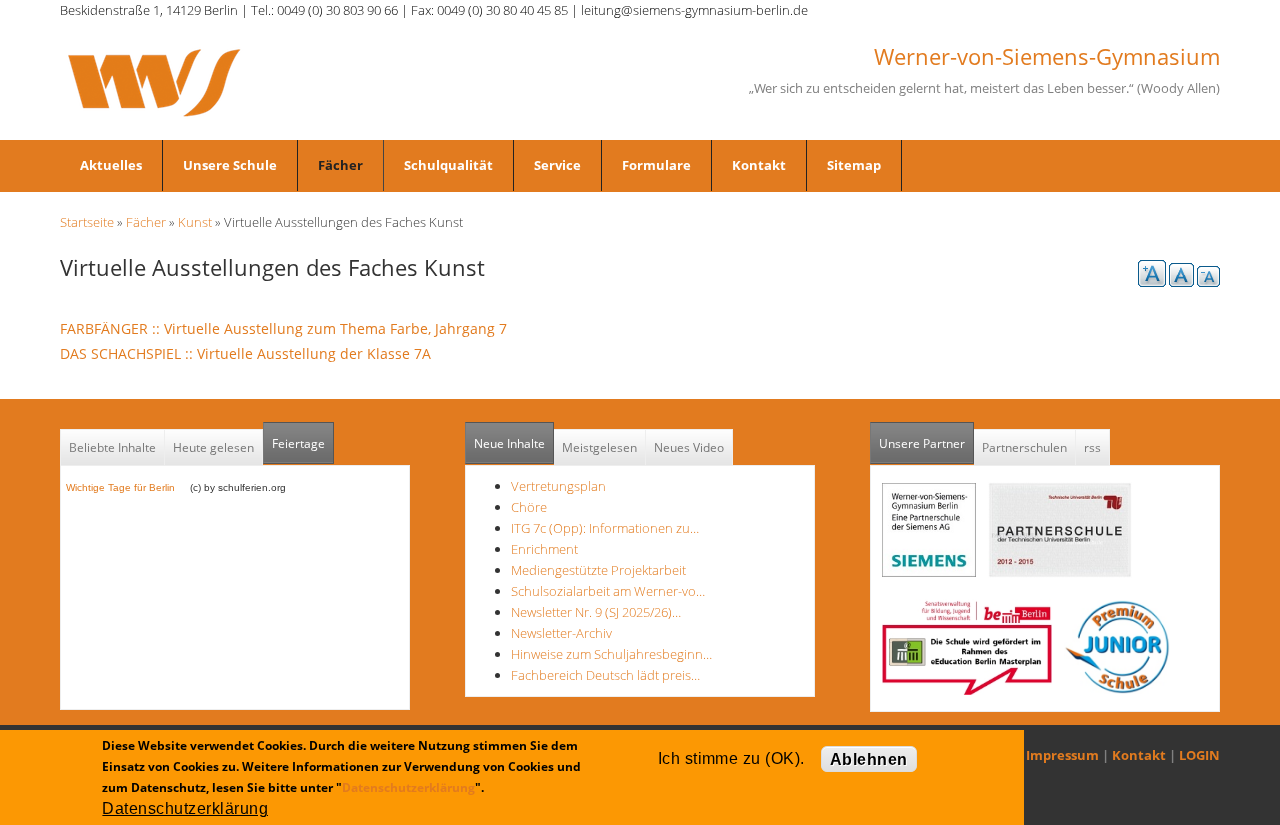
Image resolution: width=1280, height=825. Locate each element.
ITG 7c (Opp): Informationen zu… (605, 528)
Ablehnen (869, 759)
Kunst (195, 222)
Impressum (1062, 755)
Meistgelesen (599, 447)
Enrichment (544, 549)
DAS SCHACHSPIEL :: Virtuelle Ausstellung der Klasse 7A (251, 353)
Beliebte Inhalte (112, 447)
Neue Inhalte (509, 443)
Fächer (340, 165)
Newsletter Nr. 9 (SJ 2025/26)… (596, 612)
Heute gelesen (213, 447)
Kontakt (759, 165)
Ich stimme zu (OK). (731, 758)
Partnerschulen (1024, 447)
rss (1092, 447)
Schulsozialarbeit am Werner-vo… (608, 591)
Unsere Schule (230, 165)
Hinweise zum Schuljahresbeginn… (611, 654)
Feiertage (298, 443)
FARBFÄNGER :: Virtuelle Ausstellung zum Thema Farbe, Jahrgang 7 (289, 328)
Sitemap (854, 165)
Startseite (87, 222)
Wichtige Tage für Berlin (126, 487)
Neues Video (689, 447)
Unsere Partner (926, 443)
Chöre (529, 507)
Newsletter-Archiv (561, 633)
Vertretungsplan (558, 486)
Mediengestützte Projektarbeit (598, 570)
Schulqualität (448, 165)
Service (557, 165)
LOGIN (1199, 755)
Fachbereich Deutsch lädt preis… (605, 675)
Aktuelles (111, 165)
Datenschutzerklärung (408, 787)
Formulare (656, 165)
